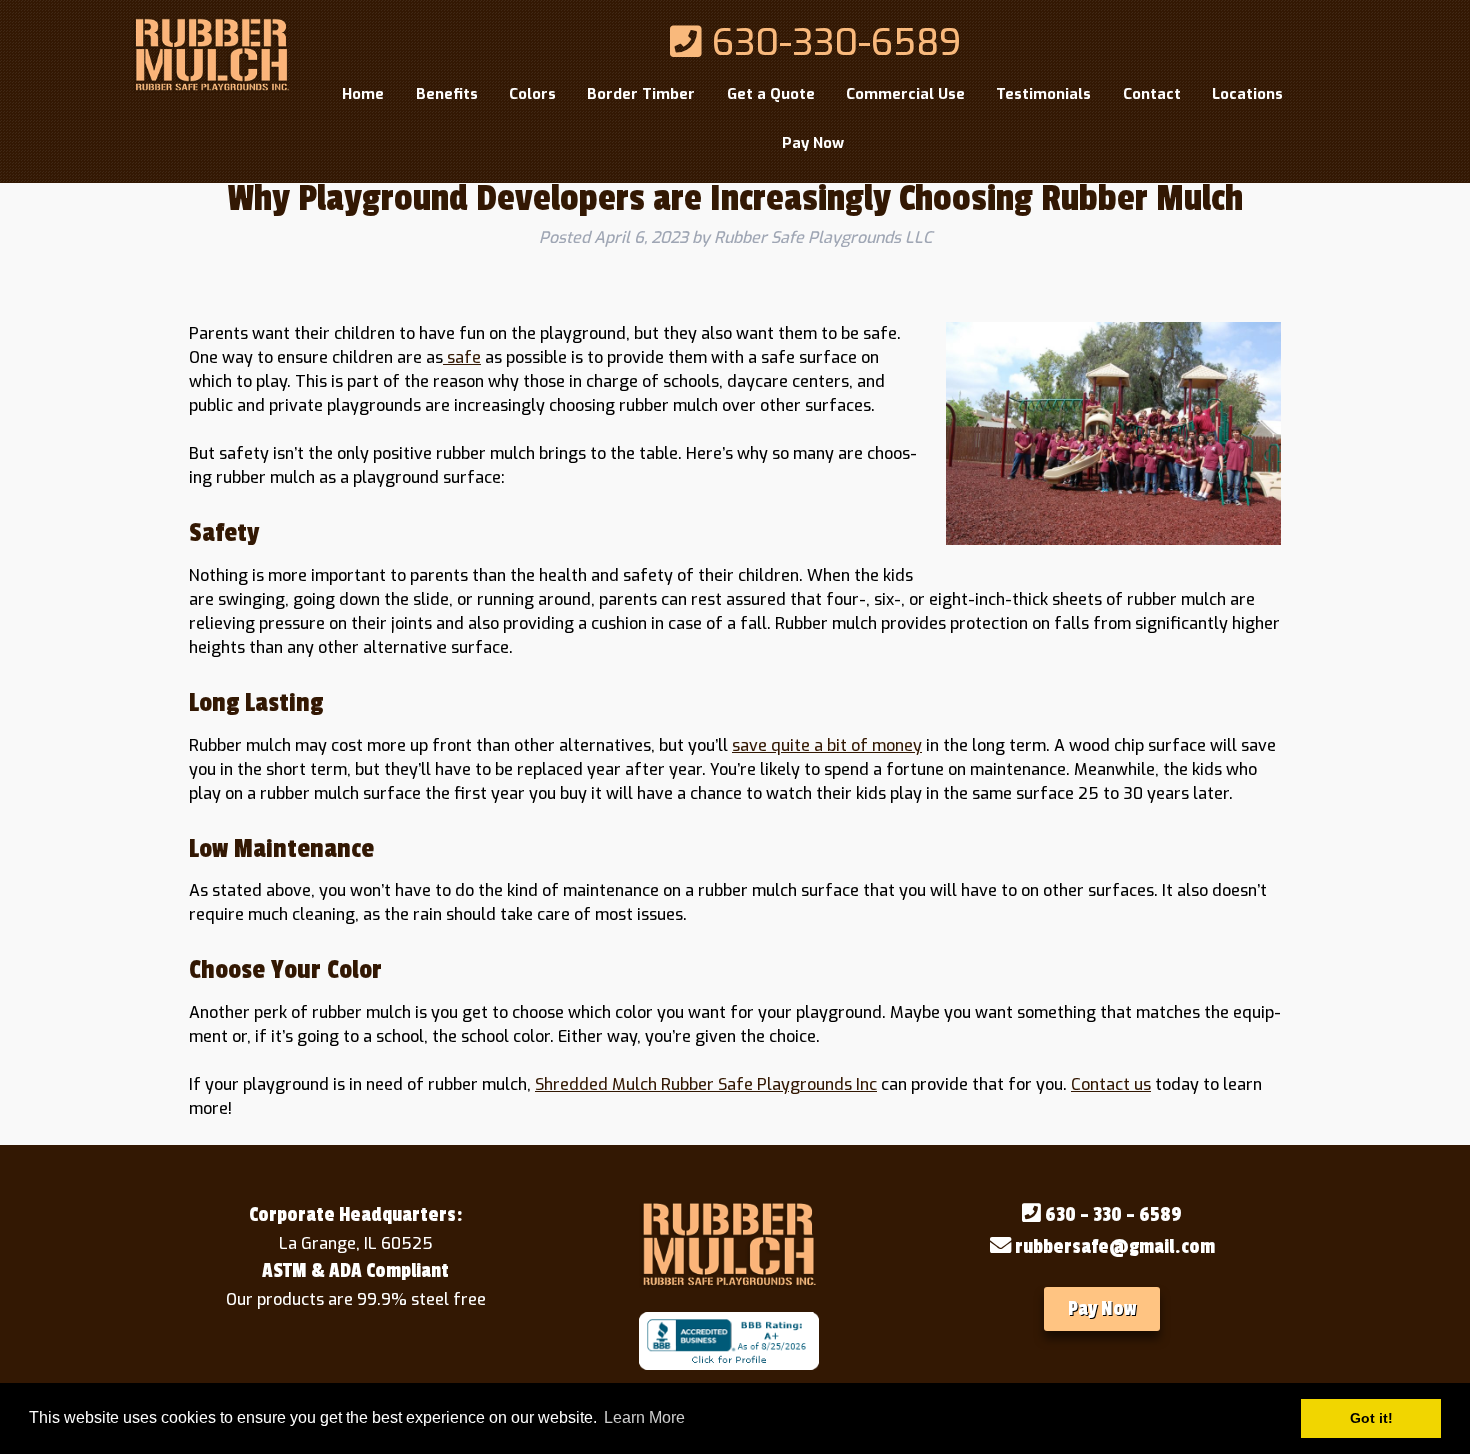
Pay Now (813, 143)
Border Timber (641, 94)
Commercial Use (905, 94)
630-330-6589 (831, 43)
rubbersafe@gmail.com (1113, 1247)
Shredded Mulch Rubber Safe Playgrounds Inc (706, 1084)
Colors (532, 94)
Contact (1152, 94)
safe (462, 357)
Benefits (447, 94)
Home (363, 94)
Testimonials (1043, 94)
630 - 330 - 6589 (1111, 1215)
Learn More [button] (644, 1417)
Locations (1247, 94)
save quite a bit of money (827, 745)
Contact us (1111, 1084)
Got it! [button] (1371, 1418)
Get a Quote (771, 94)
